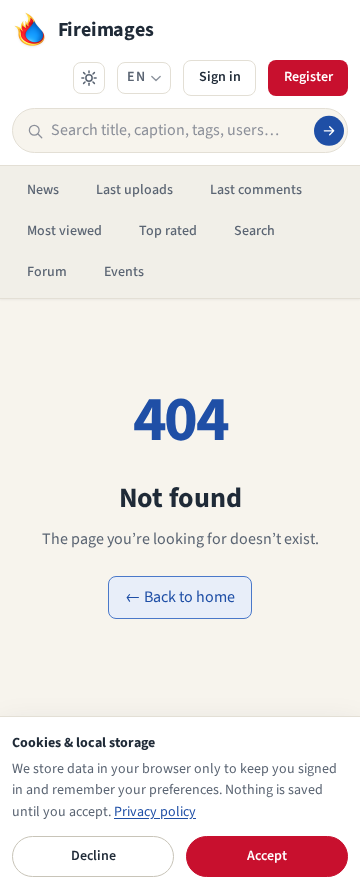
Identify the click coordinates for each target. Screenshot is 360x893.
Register (308, 77)
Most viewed (64, 231)
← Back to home (180, 597)
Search (254, 231)
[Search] (329, 130)
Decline (93, 856)
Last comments (256, 190)
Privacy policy (155, 812)
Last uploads (134, 190)
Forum (47, 272)
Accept (267, 856)
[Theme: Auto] (89, 78)
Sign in (220, 77)
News (43, 190)
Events (124, 272)
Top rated (168, 231)
